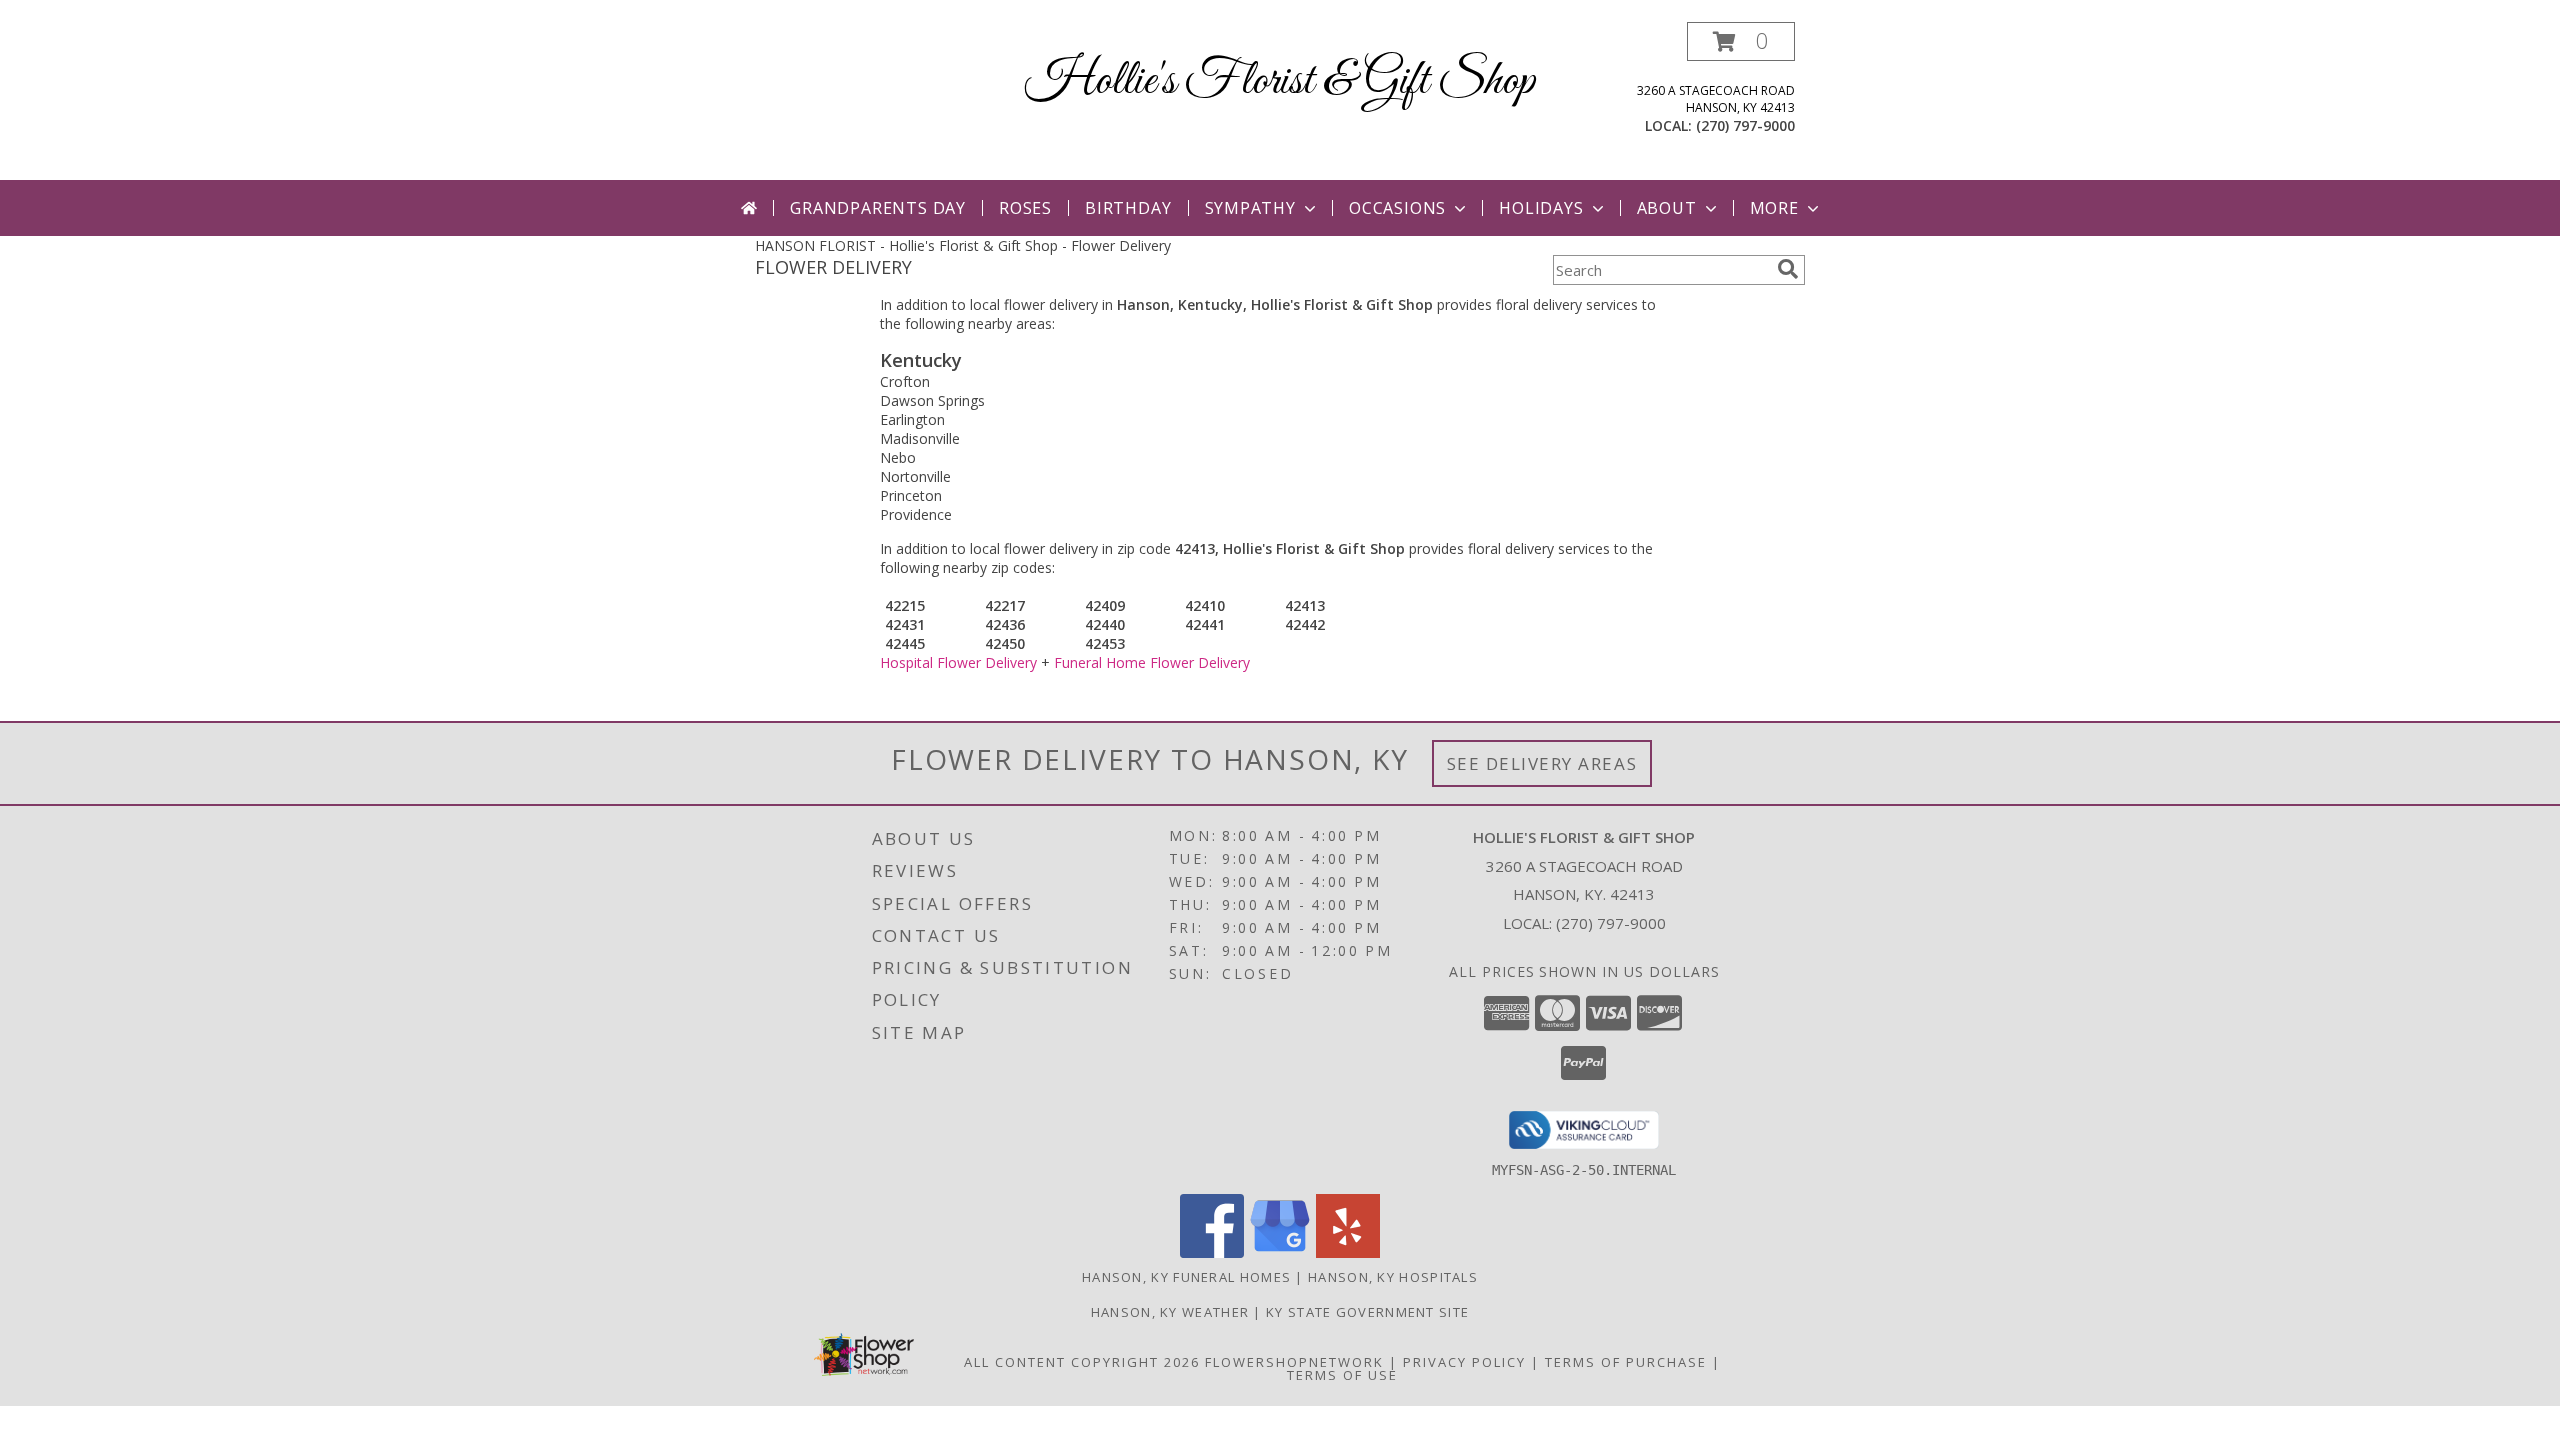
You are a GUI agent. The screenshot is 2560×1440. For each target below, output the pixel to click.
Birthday (1128, 208)
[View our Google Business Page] (1280, 1252)
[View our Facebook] (1212, 1252)
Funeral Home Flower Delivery (1152, 662)
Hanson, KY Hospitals (1393, 1277)
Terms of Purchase (1626, 1362)
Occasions (1397, 208)
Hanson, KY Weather (1170, 1312)
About (1667, 208)
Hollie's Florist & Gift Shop (1280, 81)
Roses (1025, 208)
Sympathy (1250, 208)
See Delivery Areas (1542, 763)
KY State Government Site (1367, 1312)
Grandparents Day (878, 208)
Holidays (1541, 208)
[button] (1741, 41)
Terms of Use (1342, 1375)
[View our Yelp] (1348, 1252)
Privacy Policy (1464, 1362)
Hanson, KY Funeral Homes (1186, 1277)
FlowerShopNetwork (1294, 1362)
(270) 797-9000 (1745, 125)
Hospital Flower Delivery (958, 662)
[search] (1788, 269)
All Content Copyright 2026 (1082, 1362)
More (1774, 208)
